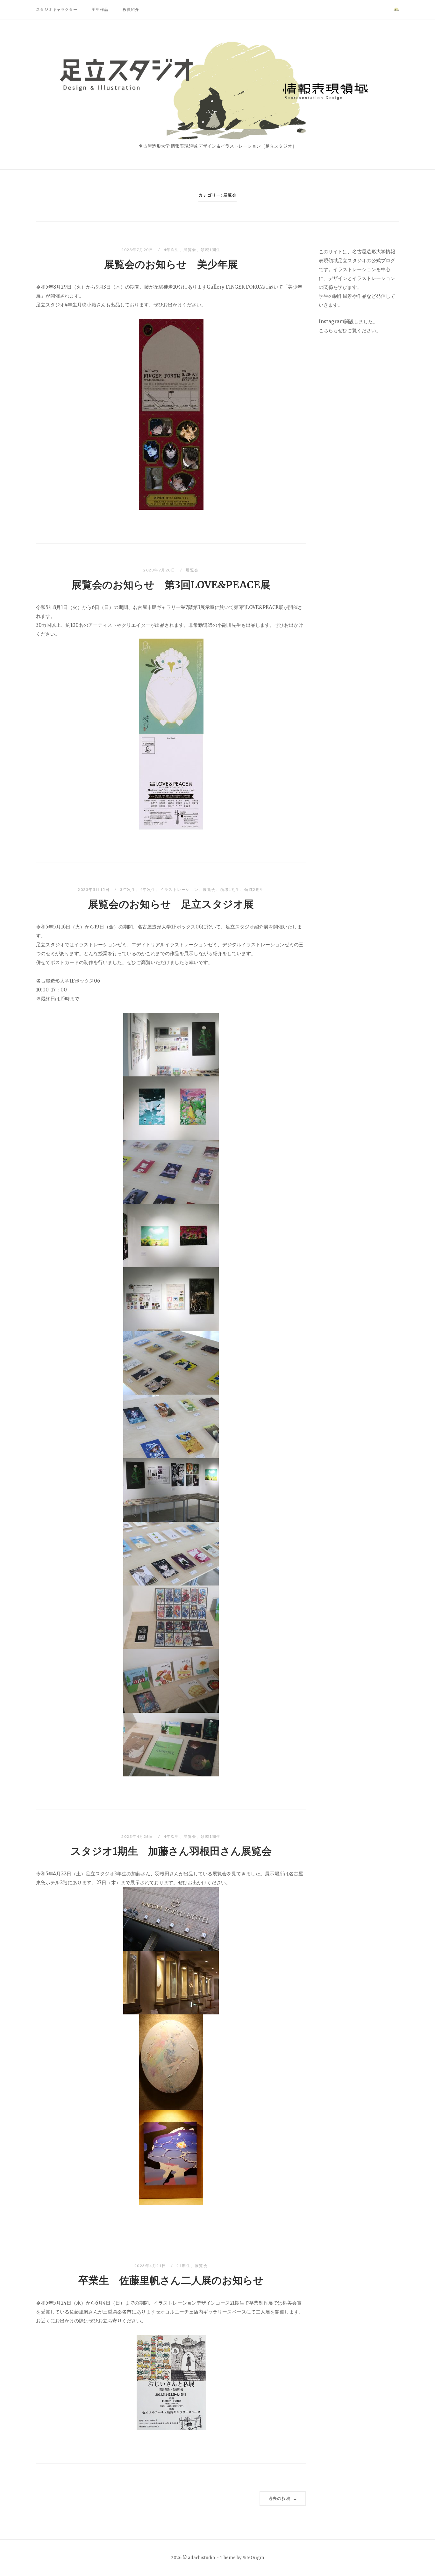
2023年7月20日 (138, 250)
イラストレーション (179, 889)
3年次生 (128, 889)
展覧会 (190, 250)
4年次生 (171, 250)
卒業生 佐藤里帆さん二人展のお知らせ (171, 2280)
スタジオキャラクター (57, 9)
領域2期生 (254, 889)
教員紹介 (131, 9)
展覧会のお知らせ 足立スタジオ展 (171, 904)
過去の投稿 (283, 2498)
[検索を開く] (396, 10)
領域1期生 (211, 250)
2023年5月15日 (94, 889)
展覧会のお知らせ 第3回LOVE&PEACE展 (171, 585)
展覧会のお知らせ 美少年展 (171, 264)
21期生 (183, 2266)
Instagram (332, 322)
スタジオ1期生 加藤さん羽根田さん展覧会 (171, 1851)
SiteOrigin (253, 2558)
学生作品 (100, 9)
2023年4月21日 (151, 2266)
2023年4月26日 (138, 1836)
